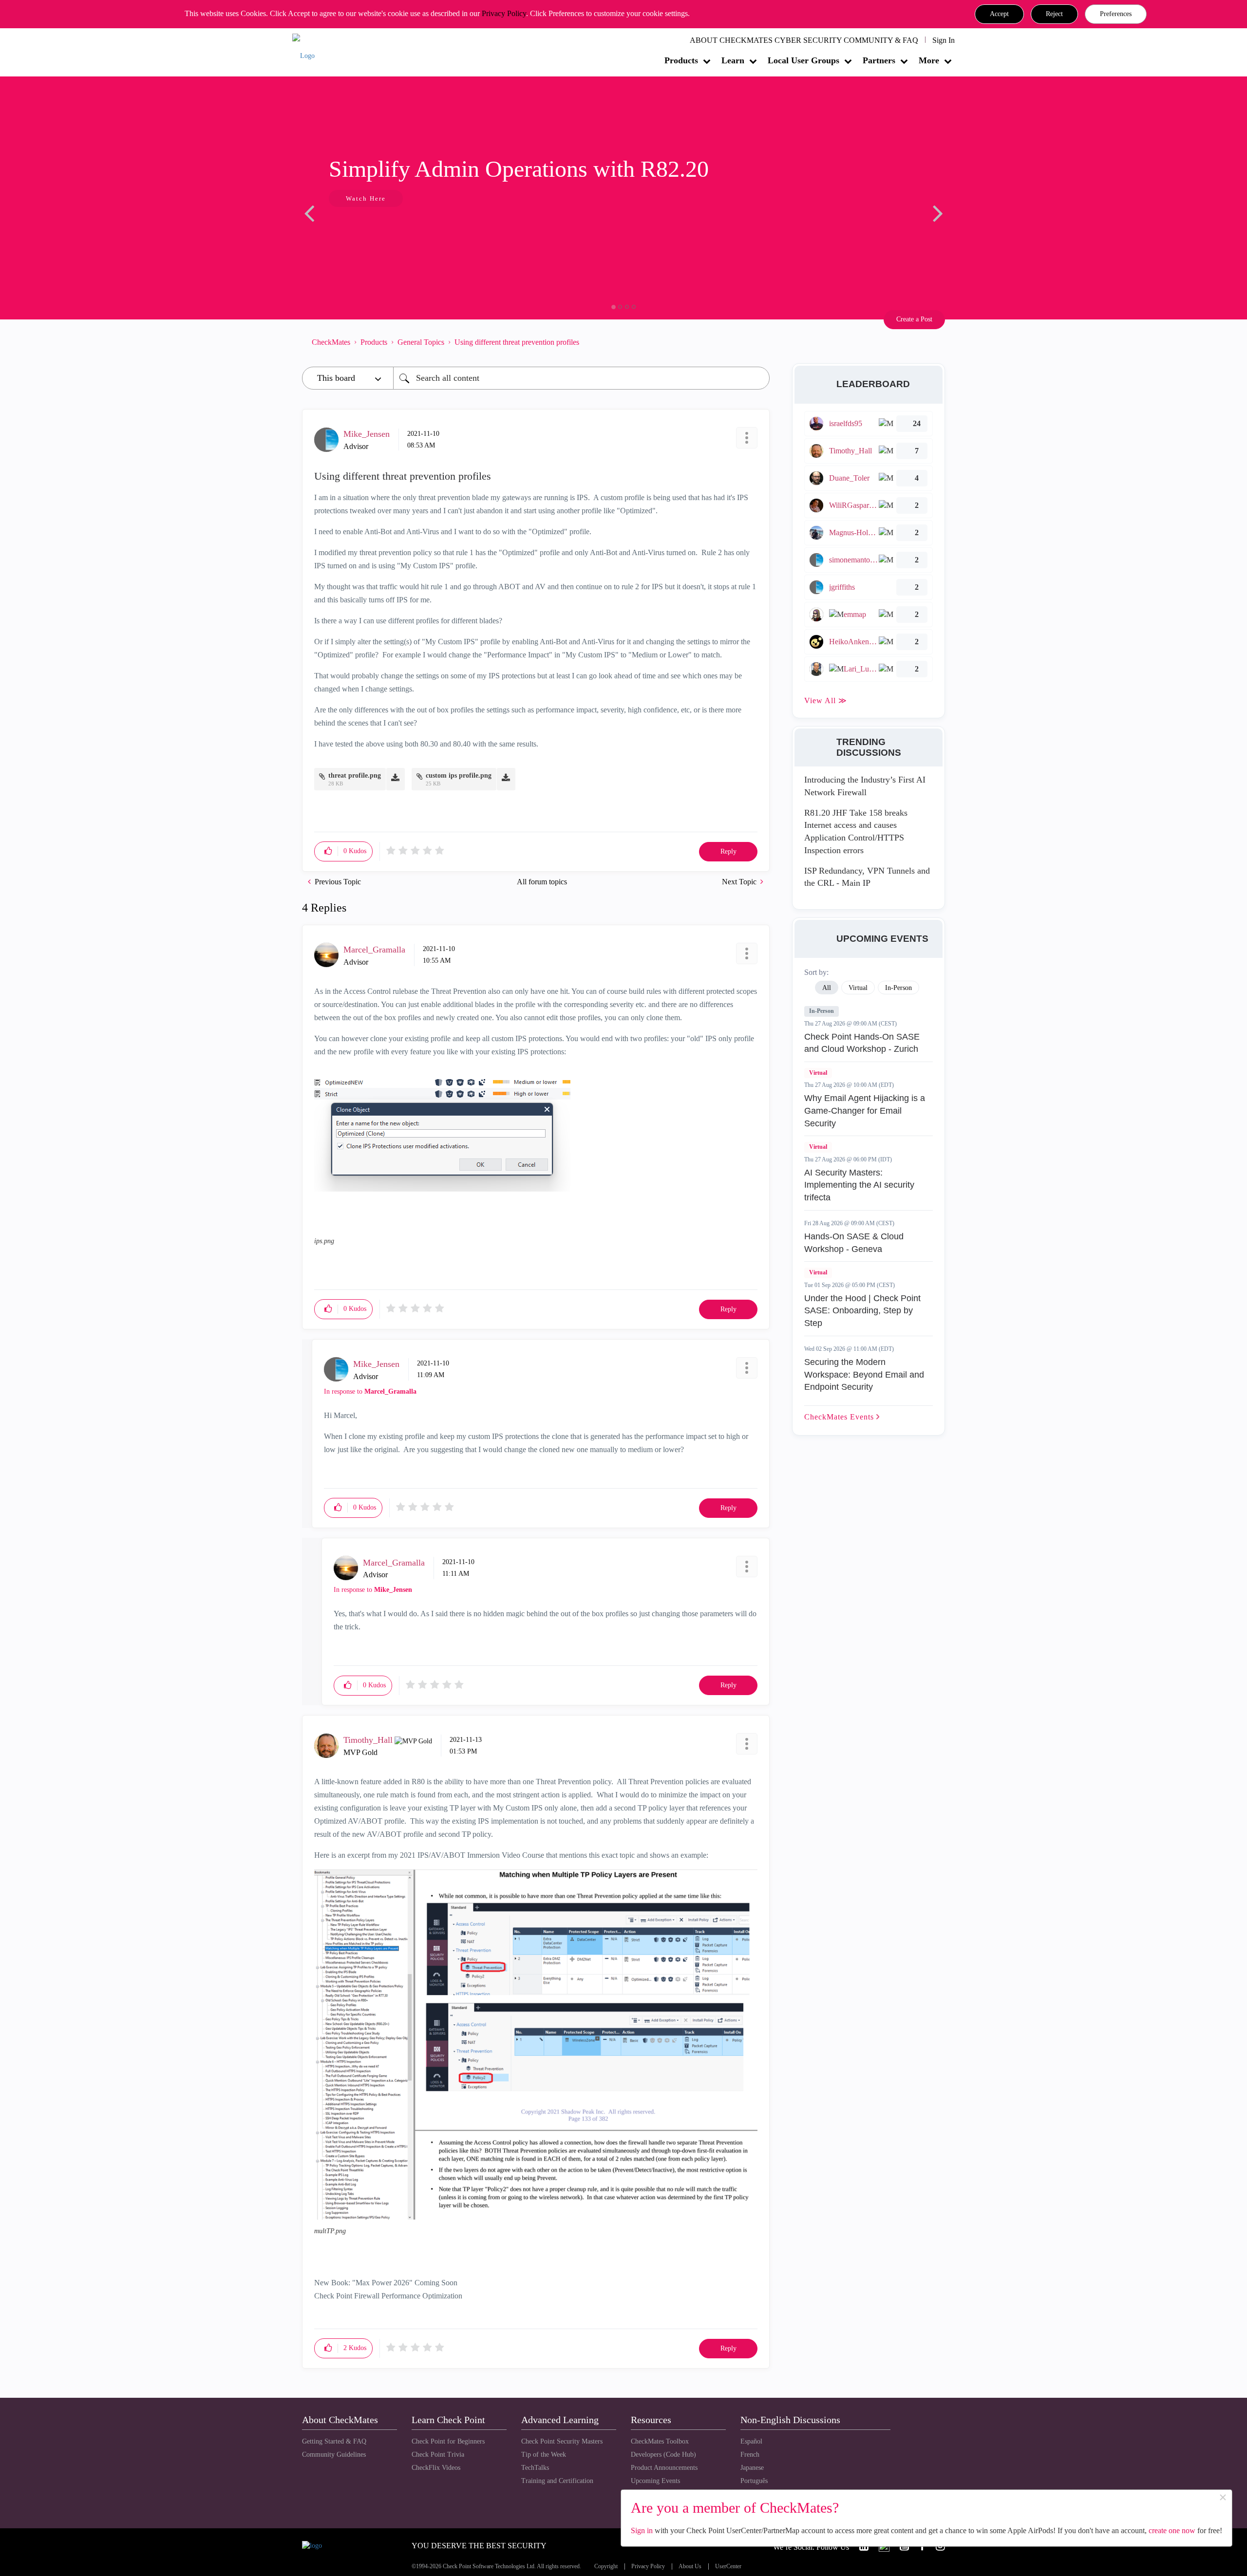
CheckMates (331, 342)
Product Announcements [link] (664, 2468)
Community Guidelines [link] (334, 2455)
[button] (999, 14)
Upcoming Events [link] (655, 2481)
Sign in (642, 2530)
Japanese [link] (752, 2468)
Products (681, 60)
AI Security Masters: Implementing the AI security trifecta (859, 1185)
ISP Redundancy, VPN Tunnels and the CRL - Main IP (867, 877)
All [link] (827, 988)
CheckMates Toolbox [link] (660, 2441)
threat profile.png (355, 775)
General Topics (421, 342)
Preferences (1116, 14)
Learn (733, 60)
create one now (1172, 2530)
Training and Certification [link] (557, 2481)
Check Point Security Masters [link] (562, 2441)
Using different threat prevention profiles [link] (517, 342)
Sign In (944, 40)
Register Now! (371, 228)
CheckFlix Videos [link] (436, 2468)
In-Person (822, 1011)
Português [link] (754, 2481)
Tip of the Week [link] (544, 2455)
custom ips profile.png (459, 775)
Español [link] (751, 2441)
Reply (728, 851)
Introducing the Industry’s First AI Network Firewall (865, 786)
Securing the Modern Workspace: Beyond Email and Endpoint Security (864, 1374)
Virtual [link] (858, 988)
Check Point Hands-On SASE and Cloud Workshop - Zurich (862, 1043)
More (929, 60)
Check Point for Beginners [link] (448, 2441)
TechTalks (535, 2468)
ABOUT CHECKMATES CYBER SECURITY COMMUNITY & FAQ (804, 40)
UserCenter (728, 2567)
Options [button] (757, 342)
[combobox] (581, 378)
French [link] (750, 2455)
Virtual (818, 1073)
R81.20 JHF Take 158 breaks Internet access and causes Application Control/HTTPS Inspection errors (856, 831)
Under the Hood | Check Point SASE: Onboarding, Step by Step (862, 1311)
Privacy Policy (504, 13)
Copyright (606, 2567)
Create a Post (914, 319)
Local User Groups (803, 60)
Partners (879, 60)
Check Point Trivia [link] (438, 2455)
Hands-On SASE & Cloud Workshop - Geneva (854, 1243)
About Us (690, 2567)
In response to (370, 1391)
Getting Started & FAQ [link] (334, 2441)
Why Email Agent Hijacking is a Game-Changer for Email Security (865, 1111)
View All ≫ (826, 700)
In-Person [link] (898, 988)
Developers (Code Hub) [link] (663, 2455)
